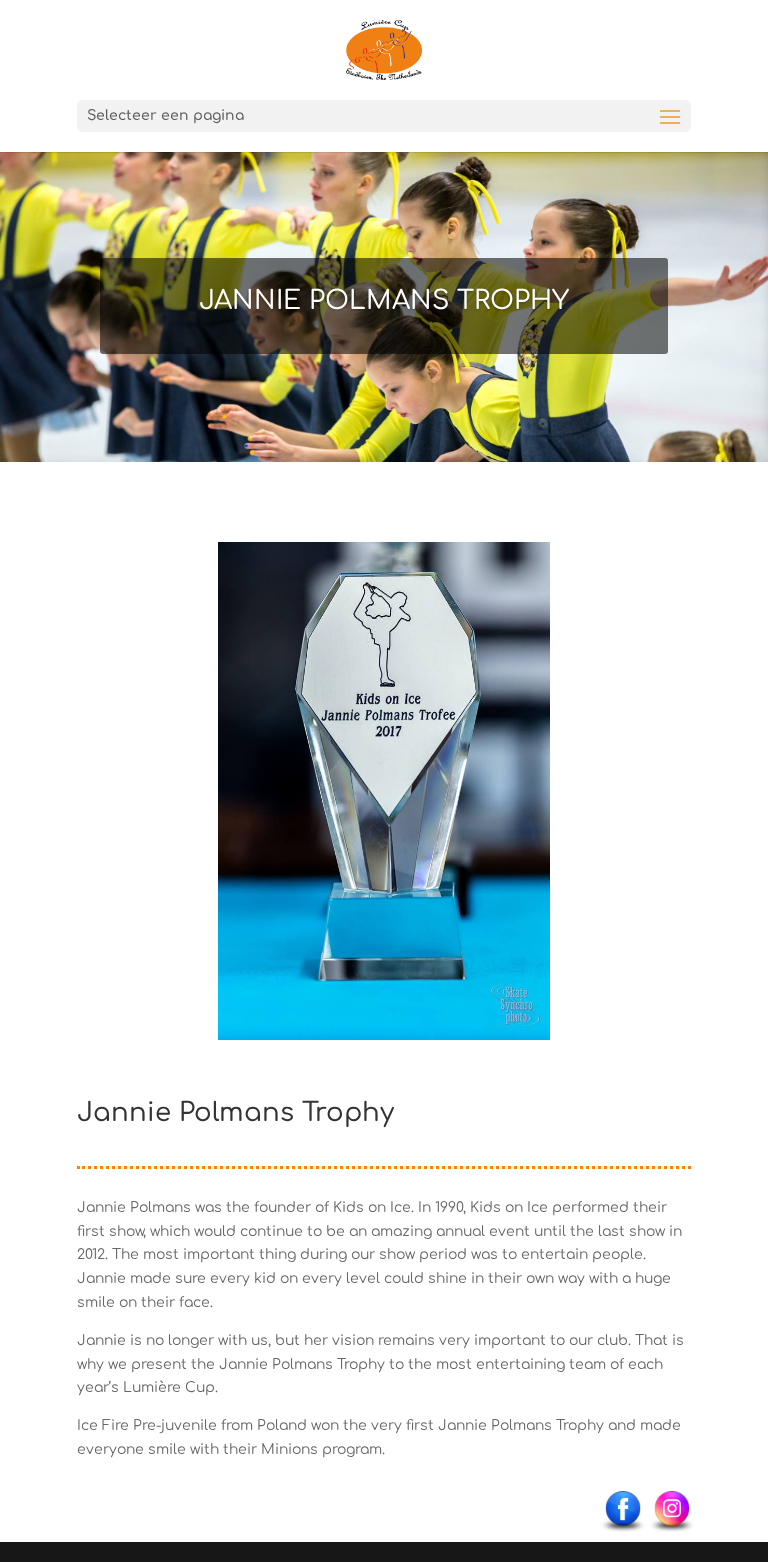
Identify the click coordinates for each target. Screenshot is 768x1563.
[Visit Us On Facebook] (622, 1531)
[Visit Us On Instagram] (671, 1531)
